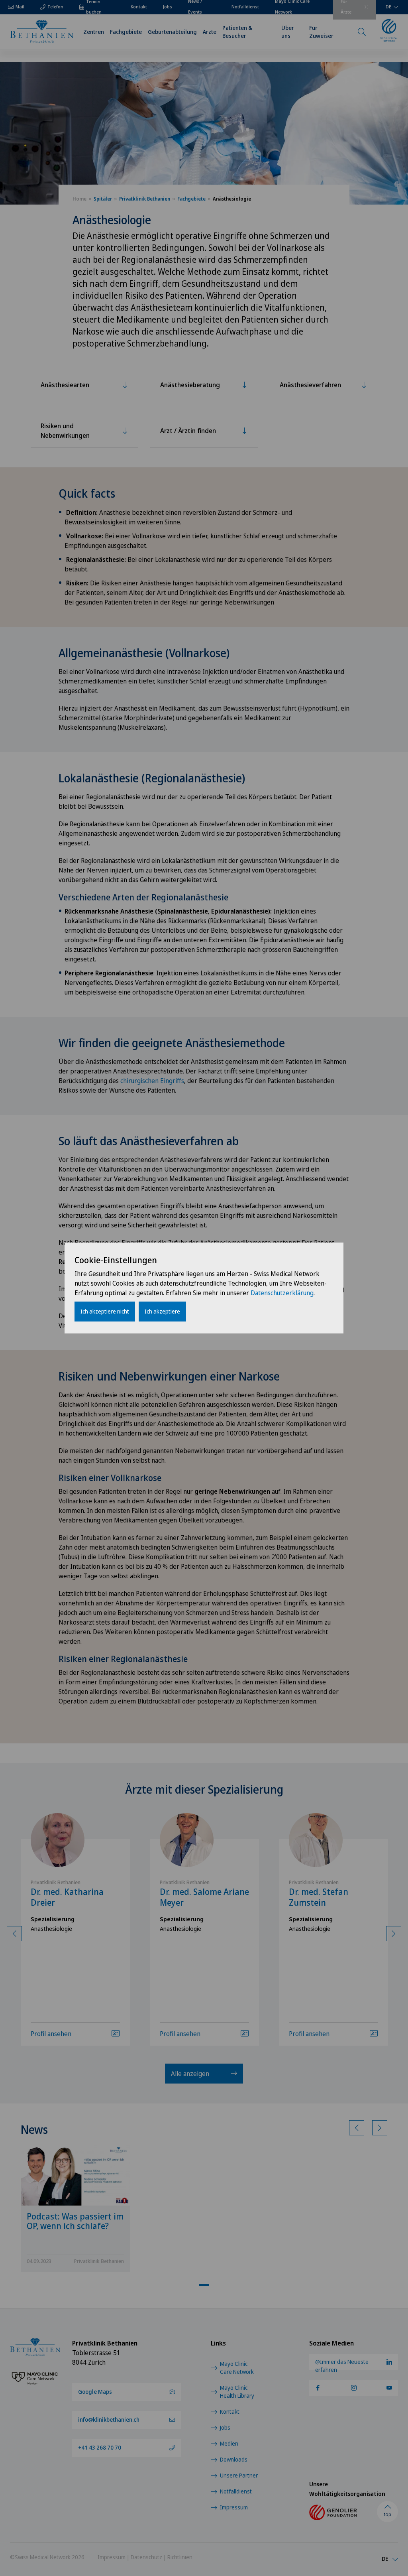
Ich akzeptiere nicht (105, 1311)
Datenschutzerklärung (282, 1293)
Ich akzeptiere (162, 1311)
